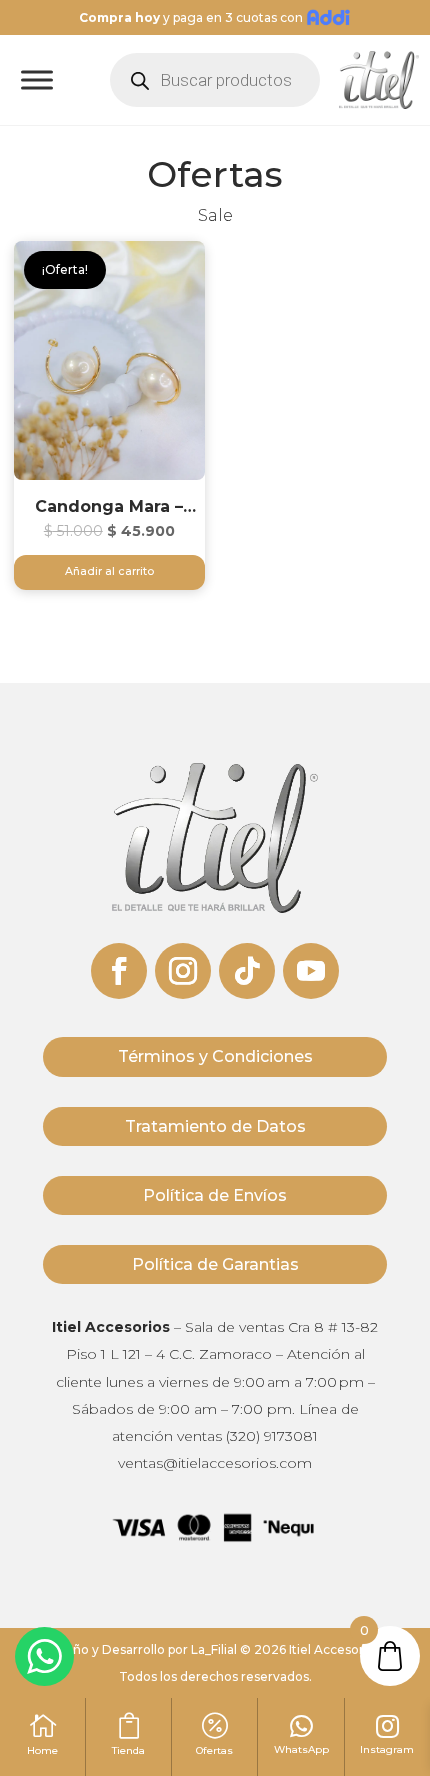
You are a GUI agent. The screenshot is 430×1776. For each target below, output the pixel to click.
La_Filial (214, 1649)
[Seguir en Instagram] (183, 971)
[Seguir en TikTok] (247, 971)
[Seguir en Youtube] (311, 971)
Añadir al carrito (109, 571)
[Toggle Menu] (37, 80)
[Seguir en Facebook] (119, 971)
